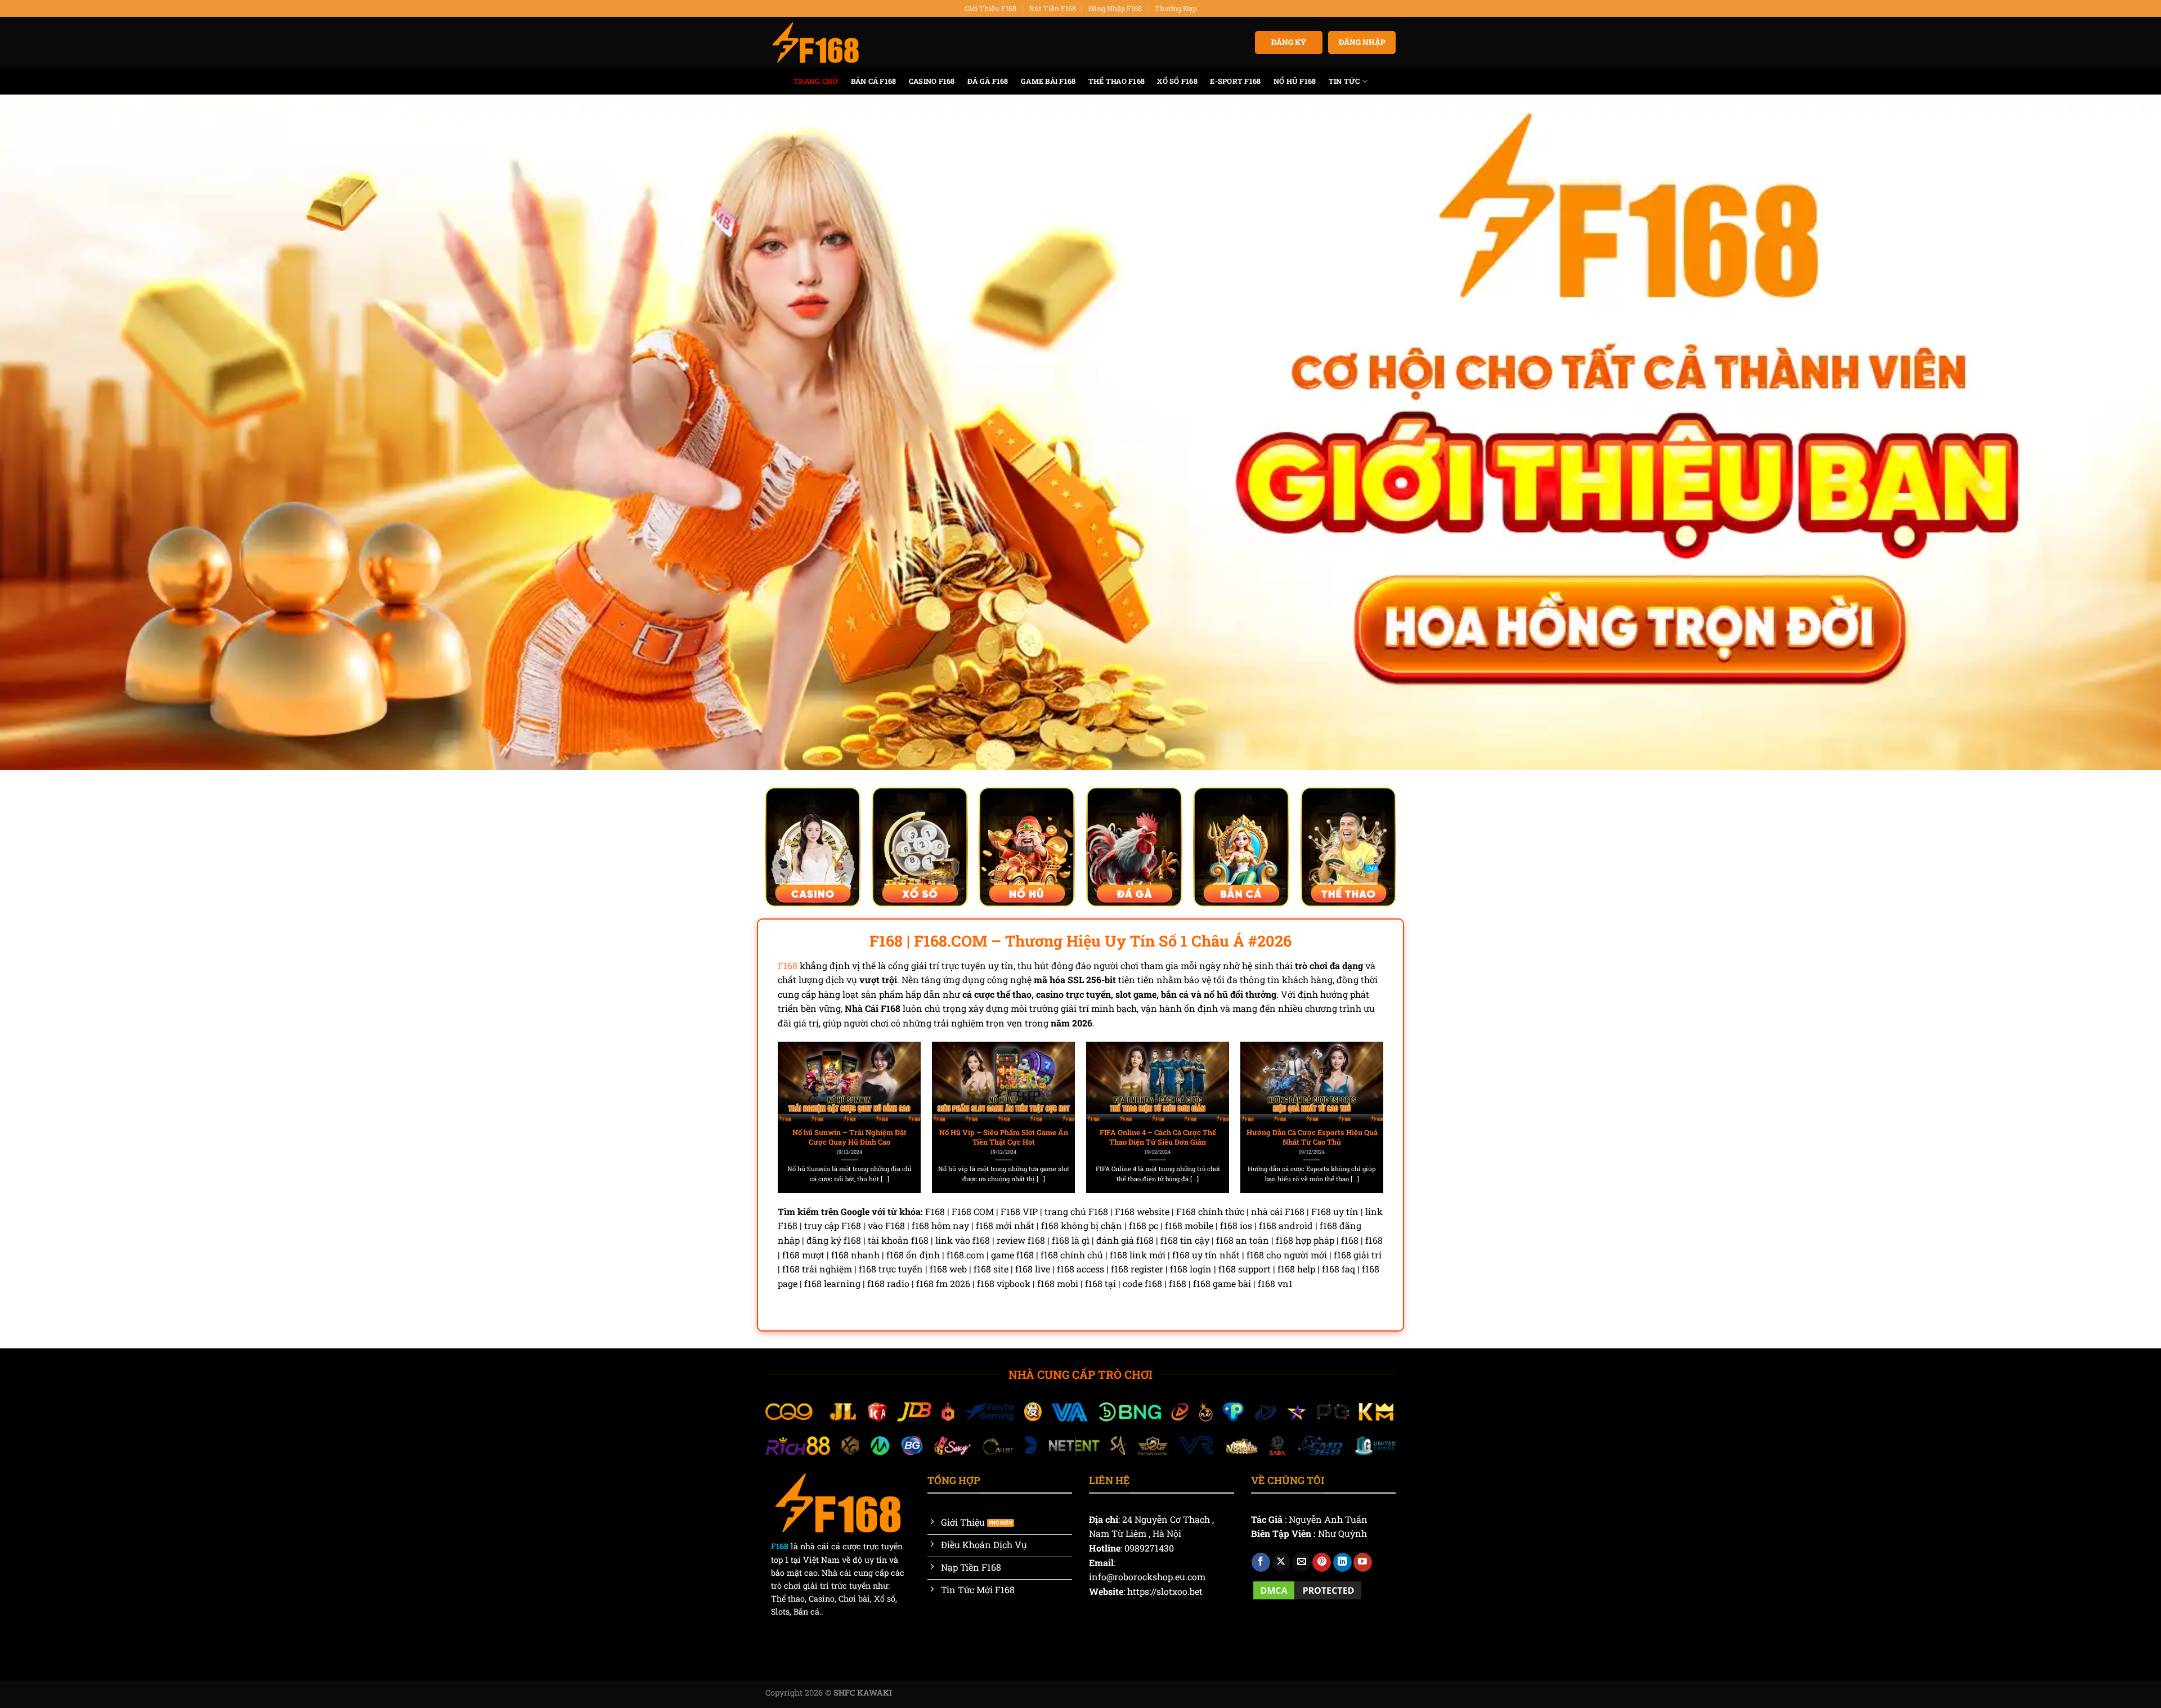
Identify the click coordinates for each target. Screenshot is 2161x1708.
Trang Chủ (816, 81)
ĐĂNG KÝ (1289, 42)
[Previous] (799, 1092)
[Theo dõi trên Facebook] (1261, 1562)
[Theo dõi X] (1281, 1562)
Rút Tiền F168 (1053, 8)
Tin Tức (1344, 81)
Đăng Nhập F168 (1115, 8)
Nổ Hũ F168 (1295, 81)
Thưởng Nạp (1176, 8)
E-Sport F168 (1235, 81)
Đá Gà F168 (988, 81)
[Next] (1362, 1092)
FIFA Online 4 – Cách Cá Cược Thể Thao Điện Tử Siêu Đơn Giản (1158, 1137)
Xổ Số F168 (1177, 81)
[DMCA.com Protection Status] (1307, 1589)
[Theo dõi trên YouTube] (1363, 1562)
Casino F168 (932, 81)
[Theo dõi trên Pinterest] (1322, 1562)
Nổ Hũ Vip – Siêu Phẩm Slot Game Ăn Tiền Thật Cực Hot (1004, 1137)
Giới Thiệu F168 (990, 8)
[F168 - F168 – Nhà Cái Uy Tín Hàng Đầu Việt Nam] (815, 43)
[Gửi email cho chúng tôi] (1301, 1562)
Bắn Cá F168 (874, 81)
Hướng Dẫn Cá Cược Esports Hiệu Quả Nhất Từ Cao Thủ (1312, 1137)
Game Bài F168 (1048, 81)
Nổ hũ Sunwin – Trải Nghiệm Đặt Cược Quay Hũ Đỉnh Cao (849, 1137)
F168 (788, 965)
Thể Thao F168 (1117, 81)
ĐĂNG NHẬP (1362, 42)
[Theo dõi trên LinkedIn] (1342, 1562)
